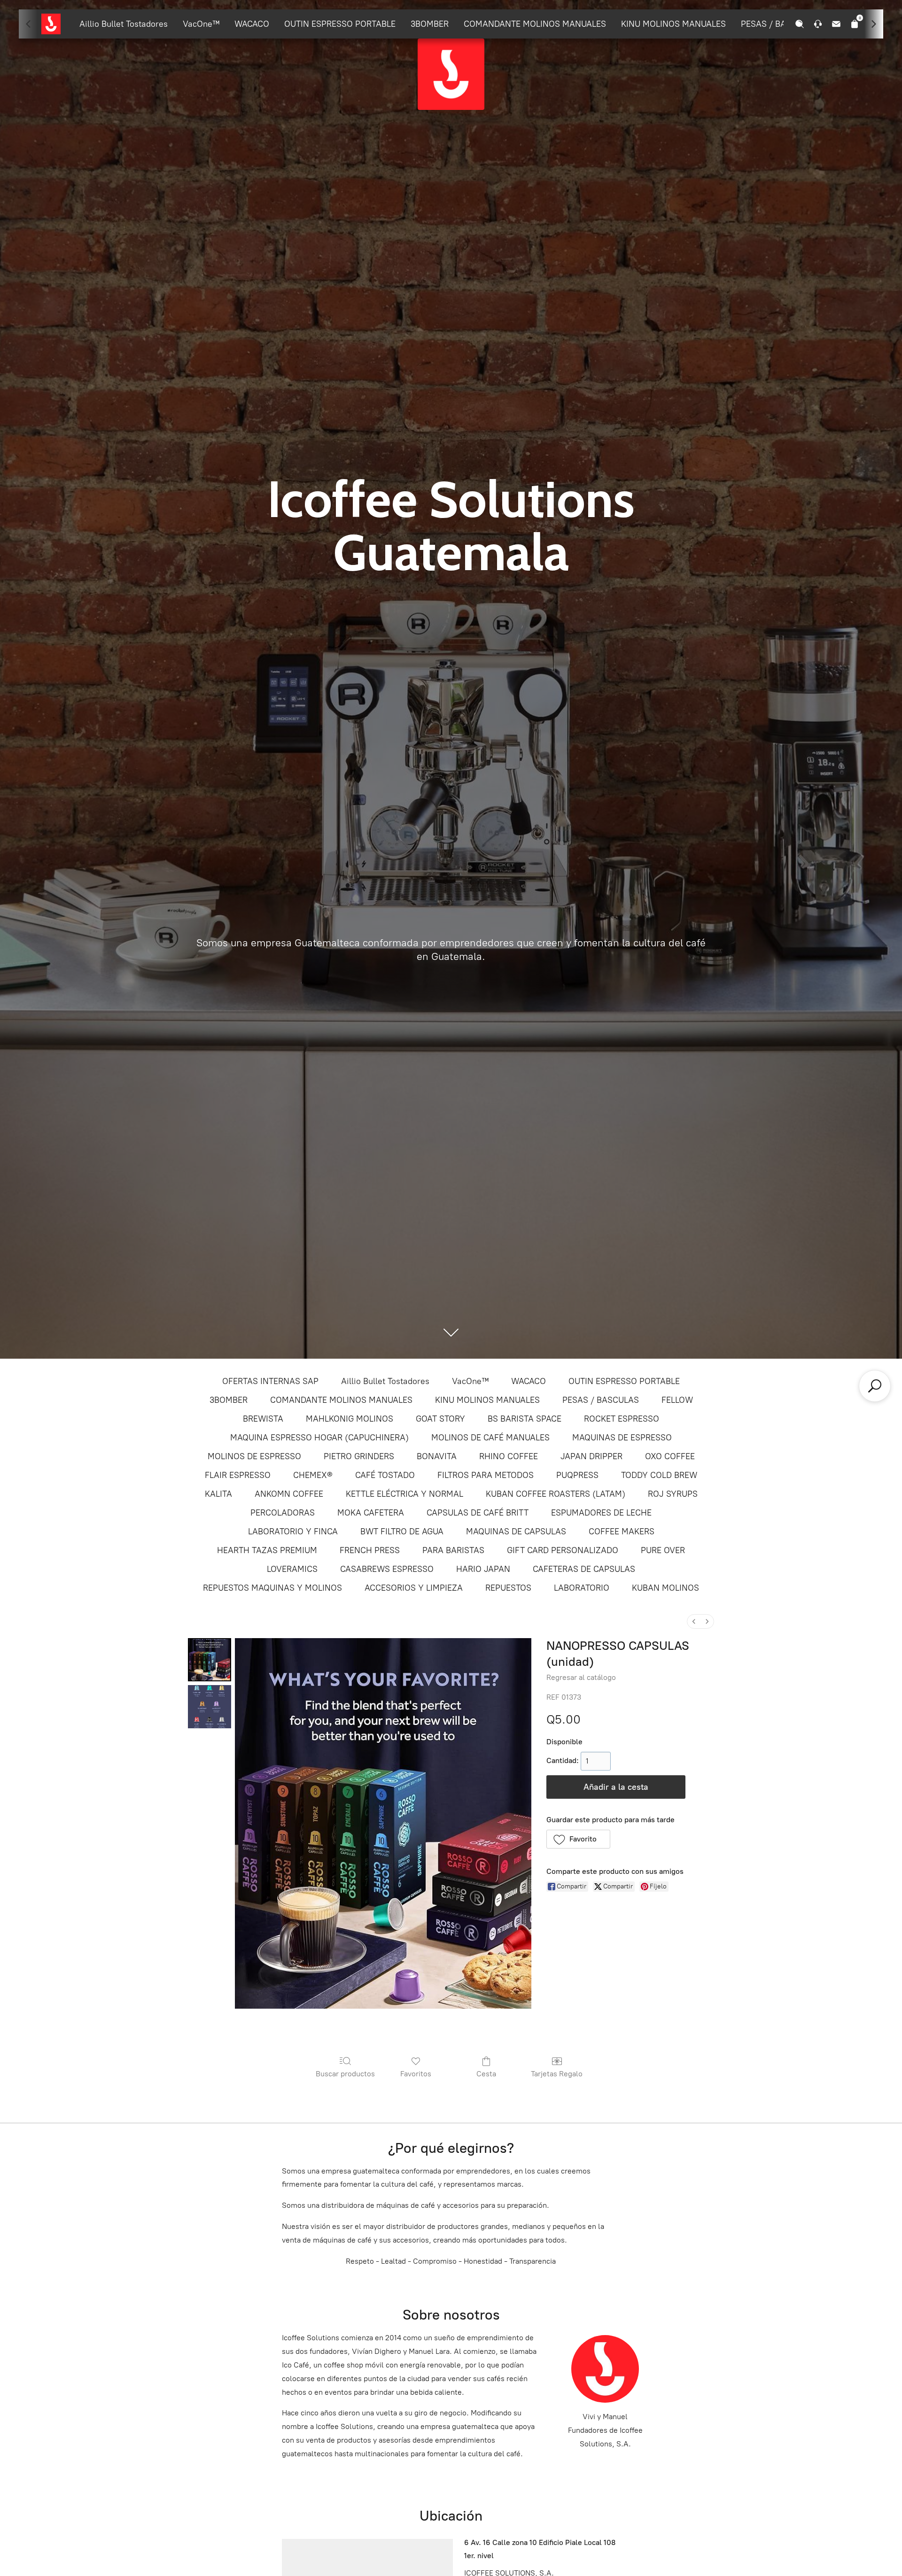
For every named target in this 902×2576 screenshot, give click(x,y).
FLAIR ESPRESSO (238, 1475)
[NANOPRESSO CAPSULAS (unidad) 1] (210, 1707)
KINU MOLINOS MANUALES (673, 24)
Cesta (486, 2074)
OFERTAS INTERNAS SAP (270, 1381)
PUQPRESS (577, 1475)
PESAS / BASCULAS (779, 24)
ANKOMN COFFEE (289, 1494)
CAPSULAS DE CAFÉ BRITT (478, 1513)
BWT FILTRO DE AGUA (402, 1532)
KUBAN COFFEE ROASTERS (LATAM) (556, 1494)
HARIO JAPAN (483, 1569)
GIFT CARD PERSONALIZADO (563, 1550)
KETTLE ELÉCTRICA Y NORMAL (404, 1494)
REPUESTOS (508, 1588)
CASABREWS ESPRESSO (387, 1569)
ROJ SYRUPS (673, 1494)
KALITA (218, 1494)
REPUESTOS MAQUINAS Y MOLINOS (272, 1588)
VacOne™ (201, 24)
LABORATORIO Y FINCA (293, 1532)
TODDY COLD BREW (659, 1475)
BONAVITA (437, 1456)
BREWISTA (263, 1419)
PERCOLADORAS (283, 1513)
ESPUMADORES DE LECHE (601, 1513)
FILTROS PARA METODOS (486, 1475)
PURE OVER (663, 1550)
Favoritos (416, 2074)
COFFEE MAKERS (622, 1532)
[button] (579, 1839)
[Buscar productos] (875, 1386)
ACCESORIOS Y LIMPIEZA (414, 1588)
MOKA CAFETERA (371, 1513)
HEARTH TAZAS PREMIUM (267, 1550)
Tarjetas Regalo (557, 2074)
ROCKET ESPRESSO (622, 1419)
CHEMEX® (313, 1475)
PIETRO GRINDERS (359, 1456)
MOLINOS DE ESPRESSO (254, 1456)
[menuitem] (694, 1621)
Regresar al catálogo (581, 1677)
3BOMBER (430, 24)
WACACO (252, 24)
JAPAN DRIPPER (591, 1456)
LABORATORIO (582, 1588)
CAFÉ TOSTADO (385, 1475)
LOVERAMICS (292, 1569)
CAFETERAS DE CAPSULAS (584, 1569)
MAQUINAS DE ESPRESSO (622, 1438)
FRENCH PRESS (370, 1550)
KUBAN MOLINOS (665, 1588)
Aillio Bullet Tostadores (124, 24)
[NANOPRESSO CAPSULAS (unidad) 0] (210, 1660)
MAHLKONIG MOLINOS (350, 1419)
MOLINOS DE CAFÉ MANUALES (490, 1438)
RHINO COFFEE (509, 1456)
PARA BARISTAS (453, 1550)
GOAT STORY (440, 1419)
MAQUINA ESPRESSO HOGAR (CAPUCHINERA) (319, 1438)
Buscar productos (345, 2074)
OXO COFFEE (670, 1456)
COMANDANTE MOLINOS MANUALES (535, 24)
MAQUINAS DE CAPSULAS (516, 1532)
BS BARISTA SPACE (525, 1419)
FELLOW (677, 1400)
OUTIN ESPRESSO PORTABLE (340, 24)
